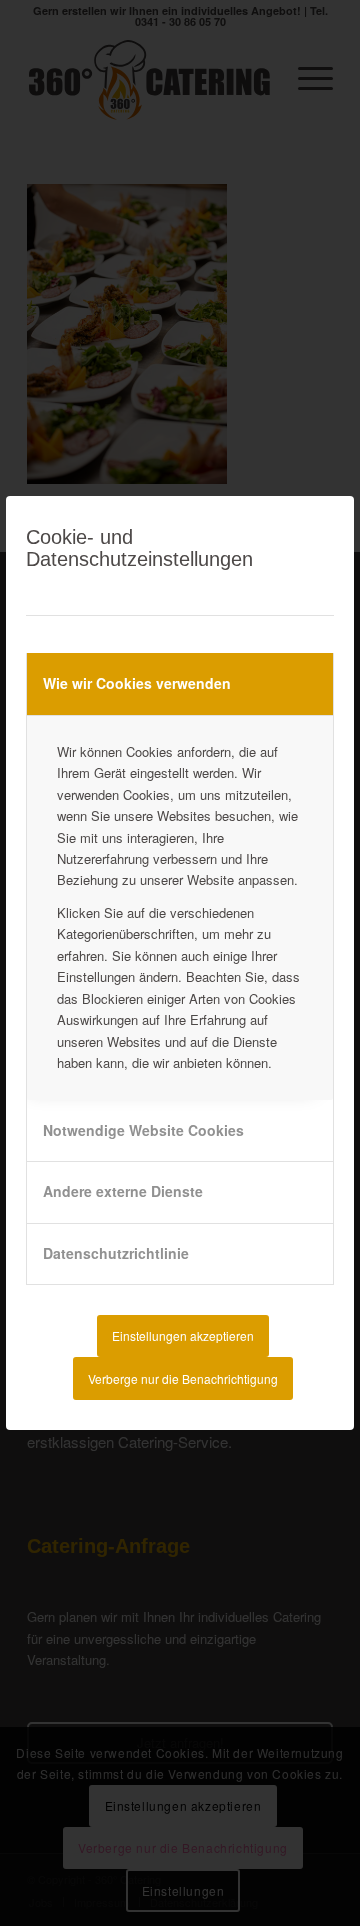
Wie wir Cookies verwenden (137, 683)
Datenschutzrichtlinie (116, 1253)
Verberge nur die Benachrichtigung (183, 1378)
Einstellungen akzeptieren (183, 1335)
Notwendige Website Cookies (143, 1130)
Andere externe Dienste (123, 1191)
